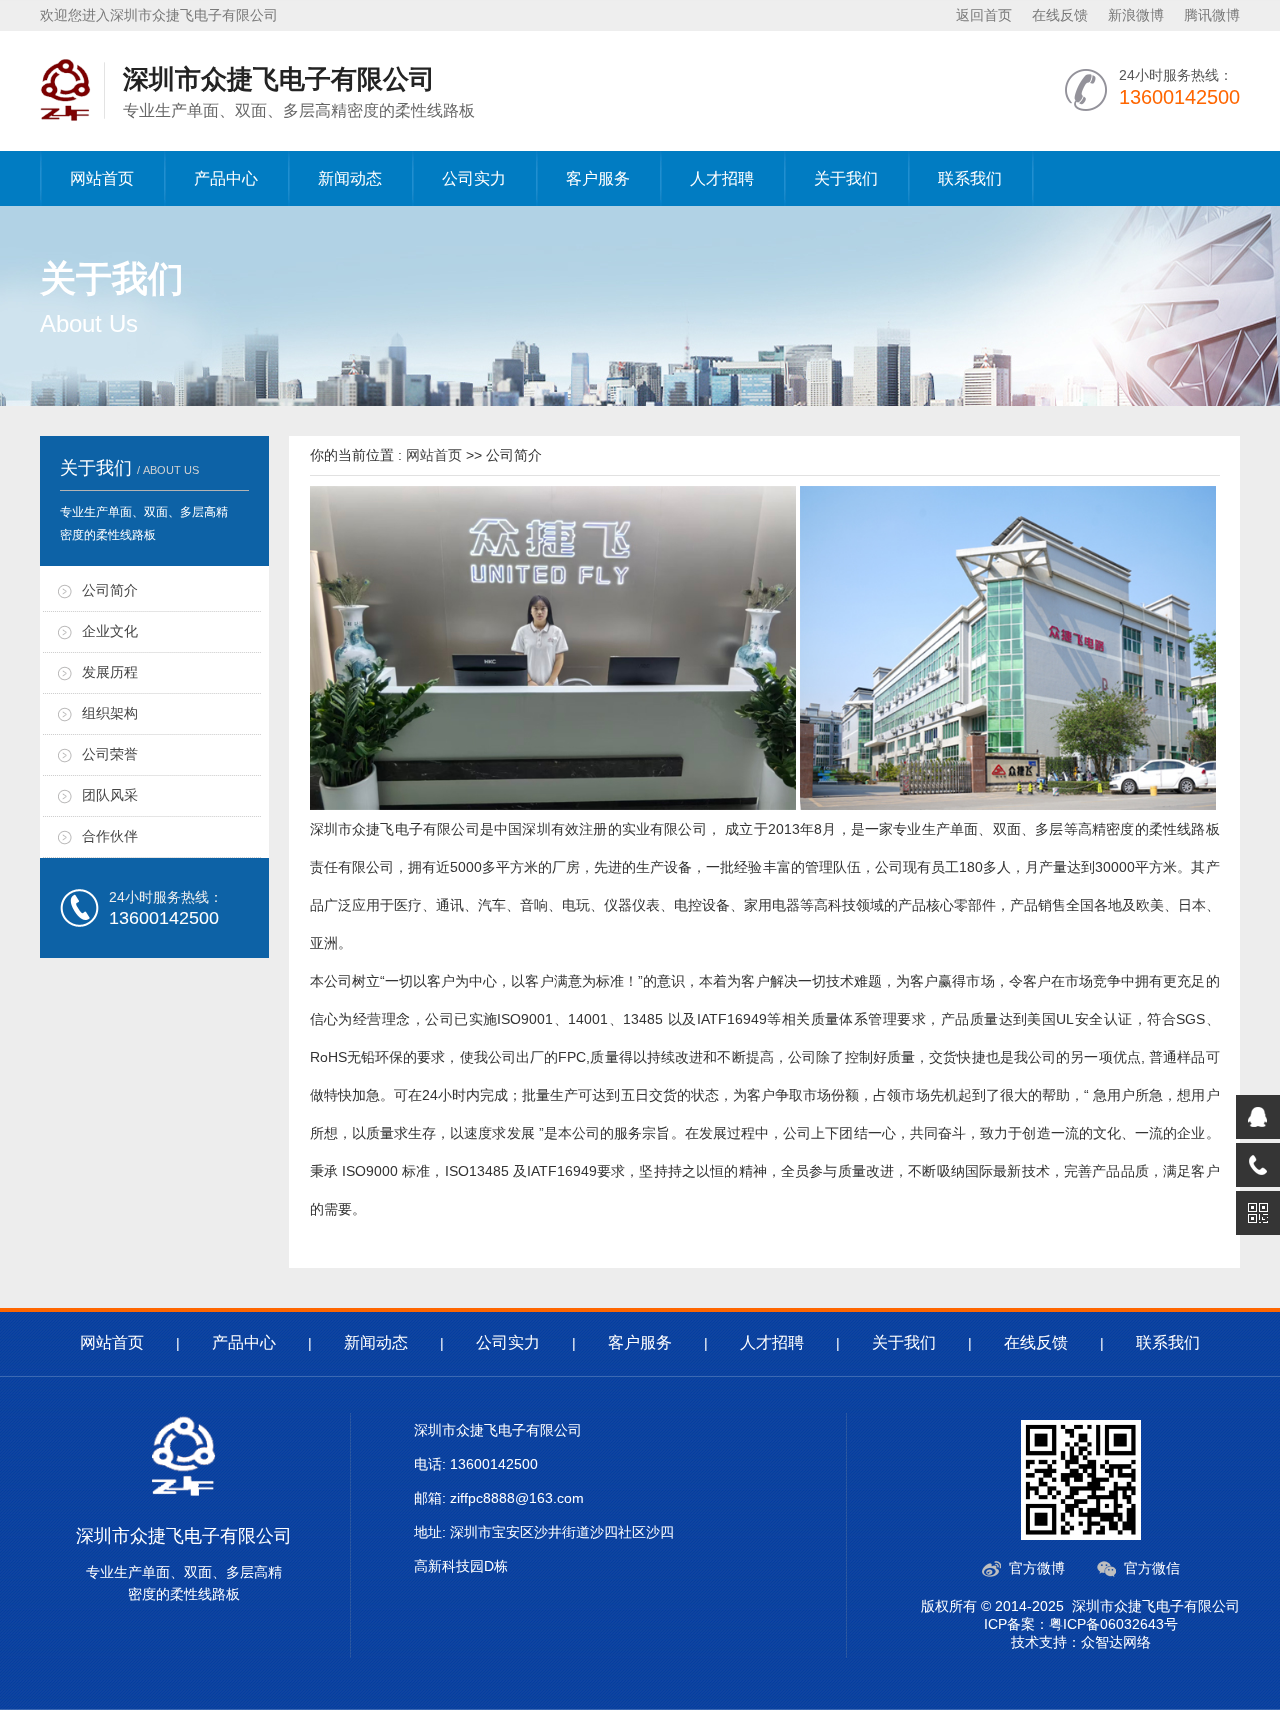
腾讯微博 (1212, 15)
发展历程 (110, 672)
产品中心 (226, 178)
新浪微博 (1136, 15)
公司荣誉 (110, 754)
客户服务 (598, 178)
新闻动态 (350, 178)
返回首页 (984, 15)
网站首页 (102, 178)
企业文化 (110, 631)
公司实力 (474, 178)
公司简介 (110, 590)
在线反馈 (1060, 15)
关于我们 (846, 178)
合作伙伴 (110, 836)
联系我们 (970, 178)
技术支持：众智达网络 (1081, 1642)
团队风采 (110, 795)
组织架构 (110, 713)
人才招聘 (722, 178)
